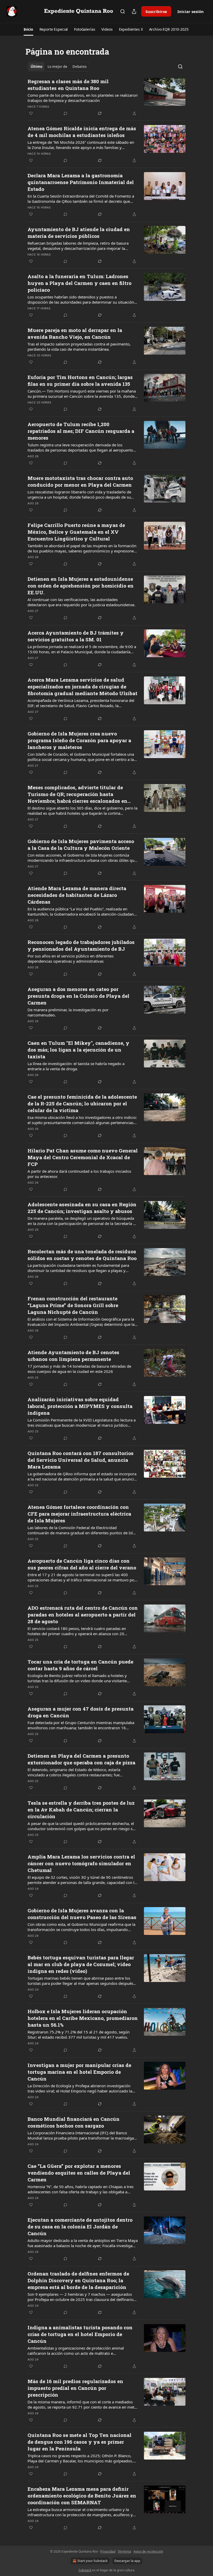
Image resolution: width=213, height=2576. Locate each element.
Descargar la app (127, 2561)
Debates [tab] (79, 67)
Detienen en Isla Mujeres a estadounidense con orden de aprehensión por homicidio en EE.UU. (81, 586)
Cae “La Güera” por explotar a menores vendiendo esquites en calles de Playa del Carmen (79, 2173)
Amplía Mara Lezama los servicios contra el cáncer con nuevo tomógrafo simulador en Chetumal (81, 1863)
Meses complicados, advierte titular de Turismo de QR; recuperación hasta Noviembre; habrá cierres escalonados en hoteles (77, 794)
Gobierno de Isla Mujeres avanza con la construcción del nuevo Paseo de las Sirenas (82, 1914)
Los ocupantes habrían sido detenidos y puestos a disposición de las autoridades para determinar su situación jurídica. (81, 299)
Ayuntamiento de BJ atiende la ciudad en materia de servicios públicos (79, 233)
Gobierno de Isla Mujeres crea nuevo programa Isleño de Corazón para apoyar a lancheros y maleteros (79, 740)
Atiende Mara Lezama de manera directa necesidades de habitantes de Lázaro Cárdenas (77, 895)
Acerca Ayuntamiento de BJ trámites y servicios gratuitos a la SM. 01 (76, 636)
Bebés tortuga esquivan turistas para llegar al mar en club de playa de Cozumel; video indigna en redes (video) (81, 1964)
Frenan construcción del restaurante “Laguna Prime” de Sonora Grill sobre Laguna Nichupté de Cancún (73, 1305)
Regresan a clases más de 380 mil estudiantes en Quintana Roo (68, 85)
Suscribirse (156, 11)
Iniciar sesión (191, 11)
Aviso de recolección (148, 2551)
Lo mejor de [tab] (57, 67)
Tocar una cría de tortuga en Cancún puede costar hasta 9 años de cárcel (80, 1665)
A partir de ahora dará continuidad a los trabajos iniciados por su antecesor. (79, 1174)
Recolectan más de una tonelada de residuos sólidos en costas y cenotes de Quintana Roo (82, 1255)
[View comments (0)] (65, 113)
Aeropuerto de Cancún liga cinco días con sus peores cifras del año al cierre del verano (82, 1564)
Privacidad (108, 2551)
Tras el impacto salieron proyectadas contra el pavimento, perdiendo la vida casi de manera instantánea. (79, 347)
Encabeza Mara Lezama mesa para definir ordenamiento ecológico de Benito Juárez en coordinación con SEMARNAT (82, 2496)
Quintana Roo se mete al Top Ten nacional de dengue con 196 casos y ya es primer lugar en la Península (79, 2442)
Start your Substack (92, 2561)
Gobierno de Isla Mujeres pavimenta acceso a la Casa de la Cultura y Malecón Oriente (81, 844)
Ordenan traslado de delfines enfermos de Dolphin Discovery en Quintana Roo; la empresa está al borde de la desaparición (78, 2280)
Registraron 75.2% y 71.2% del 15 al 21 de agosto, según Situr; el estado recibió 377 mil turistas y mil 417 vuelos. (79, 2034)
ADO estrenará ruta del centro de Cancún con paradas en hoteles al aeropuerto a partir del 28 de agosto (83, 1615)
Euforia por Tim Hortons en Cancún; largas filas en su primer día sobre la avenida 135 (80, 380)
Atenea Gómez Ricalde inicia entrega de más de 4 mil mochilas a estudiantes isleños (82, 132)
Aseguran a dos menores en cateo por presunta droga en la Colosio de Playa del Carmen (78, 996)
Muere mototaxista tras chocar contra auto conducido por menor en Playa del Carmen (80, 481)
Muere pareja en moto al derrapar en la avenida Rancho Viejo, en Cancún (75, 333)
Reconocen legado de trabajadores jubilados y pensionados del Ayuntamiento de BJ (81, 945)
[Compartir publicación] (134, 11)
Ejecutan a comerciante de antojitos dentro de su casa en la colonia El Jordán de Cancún (80, 2226)
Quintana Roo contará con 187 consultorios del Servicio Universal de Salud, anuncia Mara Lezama (81, 1460)
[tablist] (59, 67)
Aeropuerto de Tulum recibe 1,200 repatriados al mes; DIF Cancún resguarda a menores (81, 431)
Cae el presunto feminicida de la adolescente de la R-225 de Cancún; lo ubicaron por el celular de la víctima (82, 1103)
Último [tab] (36, 67)
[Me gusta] (31, 113)
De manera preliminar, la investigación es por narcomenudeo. (68, 1012)
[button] (28, 29)
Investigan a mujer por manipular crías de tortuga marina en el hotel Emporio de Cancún (79, 2072)
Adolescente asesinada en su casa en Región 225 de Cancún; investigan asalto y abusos (82, 1208)
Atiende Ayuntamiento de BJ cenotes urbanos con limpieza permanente (73, 1356)
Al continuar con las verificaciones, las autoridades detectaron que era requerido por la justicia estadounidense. (81, 602)
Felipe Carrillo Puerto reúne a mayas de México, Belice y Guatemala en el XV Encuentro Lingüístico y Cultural (76, 532)
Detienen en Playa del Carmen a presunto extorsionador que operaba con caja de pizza (81, 1759)
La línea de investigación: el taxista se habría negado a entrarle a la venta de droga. (76, 1066)
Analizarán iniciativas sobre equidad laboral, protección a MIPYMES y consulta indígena (80, 1406)
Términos (124, 2551)
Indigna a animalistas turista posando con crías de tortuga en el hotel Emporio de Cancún (80, 2334)
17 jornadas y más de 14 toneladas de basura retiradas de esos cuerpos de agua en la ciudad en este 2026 (79, 1369)
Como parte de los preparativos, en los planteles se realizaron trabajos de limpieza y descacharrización (83, 98)
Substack (85, 2570)
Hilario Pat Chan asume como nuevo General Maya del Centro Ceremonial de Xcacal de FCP (83, 1157)
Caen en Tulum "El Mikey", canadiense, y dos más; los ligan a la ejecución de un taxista (78, 1050)
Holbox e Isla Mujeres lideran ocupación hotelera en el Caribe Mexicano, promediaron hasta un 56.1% (83, 2018)
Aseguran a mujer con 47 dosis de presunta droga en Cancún (81, 1712)
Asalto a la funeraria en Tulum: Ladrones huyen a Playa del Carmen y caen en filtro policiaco (79, 283)
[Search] (123, 11)
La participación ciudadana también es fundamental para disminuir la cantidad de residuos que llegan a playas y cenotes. (78, 1268)
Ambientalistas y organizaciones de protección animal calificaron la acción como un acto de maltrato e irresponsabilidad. (76, 2351)
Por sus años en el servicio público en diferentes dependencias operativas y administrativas (71, 958)
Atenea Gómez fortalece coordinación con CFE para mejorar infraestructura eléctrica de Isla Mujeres (79, 1514)
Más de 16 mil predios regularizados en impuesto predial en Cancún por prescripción (75, 2388)
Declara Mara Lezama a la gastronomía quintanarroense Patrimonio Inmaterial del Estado (81, 182)
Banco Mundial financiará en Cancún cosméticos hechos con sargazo (74, 2122)
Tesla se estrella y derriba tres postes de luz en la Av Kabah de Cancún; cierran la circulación (81, 1809)
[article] (106, 97)
